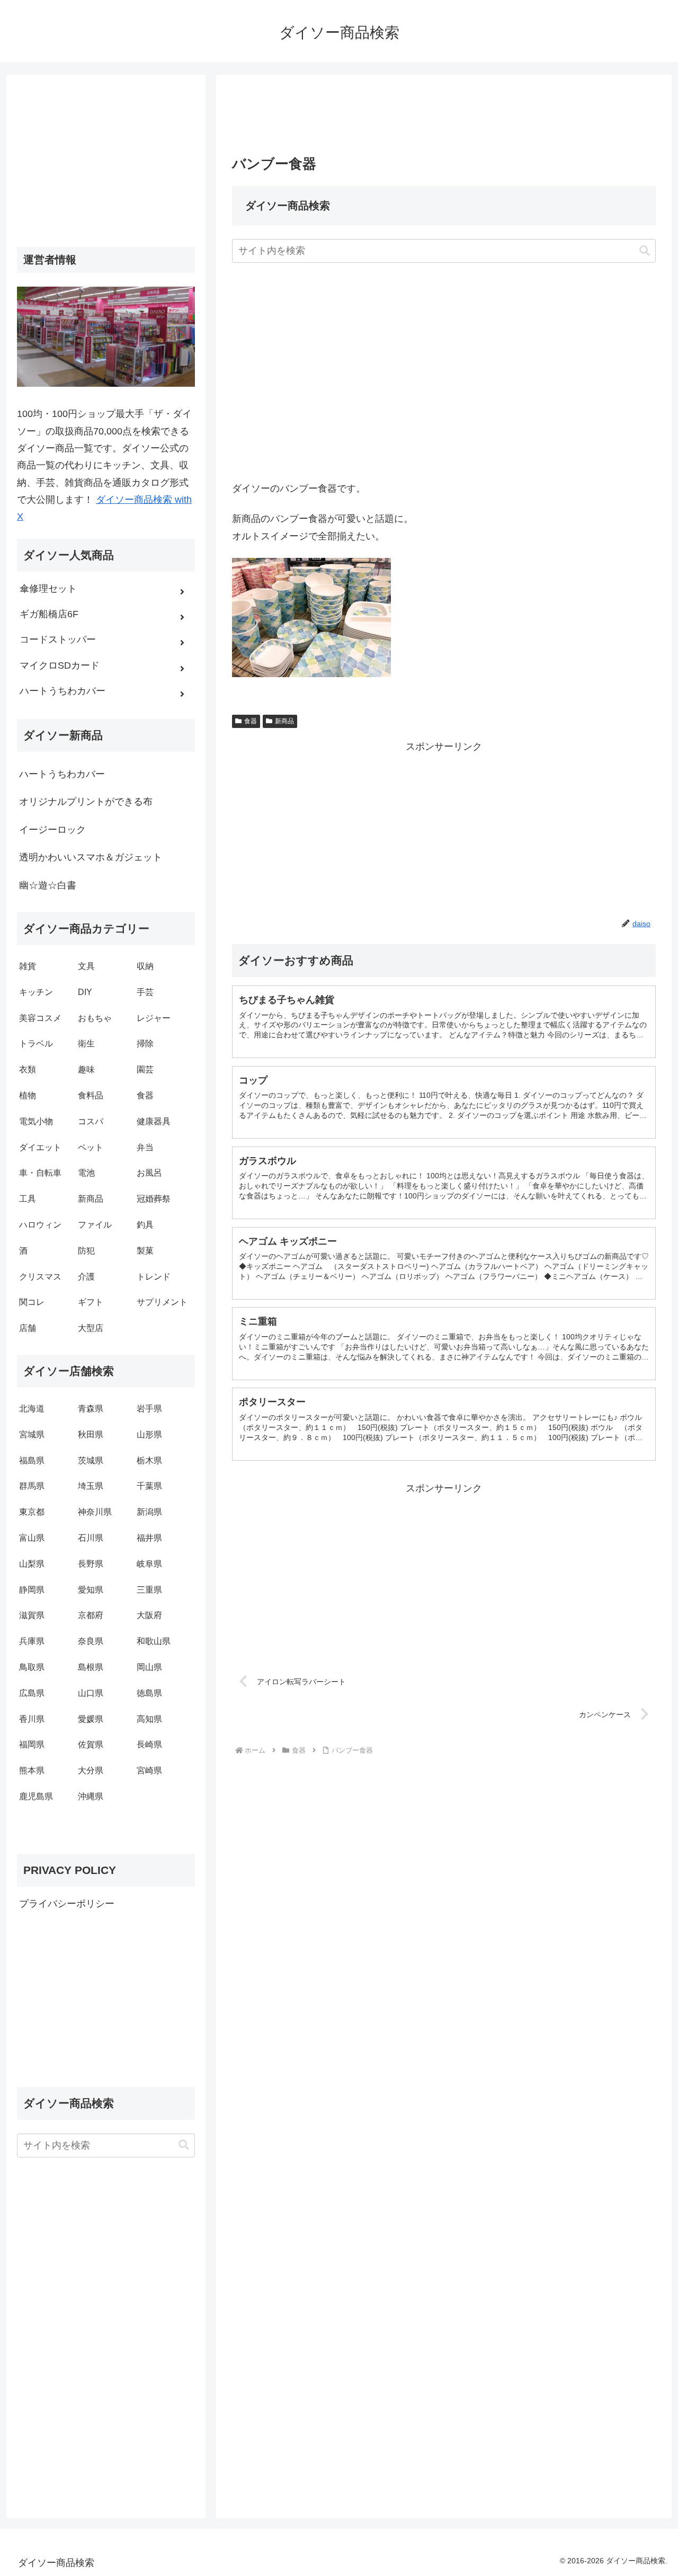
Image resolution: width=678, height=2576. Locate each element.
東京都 (32, 1512)
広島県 (32, 1693)
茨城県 (91, 1460)
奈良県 (91, 1641)
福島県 (32, 1460)
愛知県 (91, 1590)
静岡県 (32, 1590)
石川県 (91, 1538)
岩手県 (149, 1409)
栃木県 (149, 1460)
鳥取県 (32, 1667)
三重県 (149, 1590)
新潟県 (149, 1512)
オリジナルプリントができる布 (86, 802)
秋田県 (91, 1434)
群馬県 (32, 1486)
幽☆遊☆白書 (48, 885)
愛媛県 (91, 1719)
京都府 (91, 1615)
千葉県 (149, 1486)
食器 (251, 721)
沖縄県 (91, 1796)
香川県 (32, 1719)
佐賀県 (91, 1744)
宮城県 (32, 1434)
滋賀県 (32, 1615)
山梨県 (32, 1564)
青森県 (91, 1409)
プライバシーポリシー (67, 1904)
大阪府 (149, 1615)
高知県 (149, 1719)
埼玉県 (91, 1486)
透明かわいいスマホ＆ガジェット (91, 857)
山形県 (149, 1434)
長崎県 (149, 1744)
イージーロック (52, 830)
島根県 (91, 1667)
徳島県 (149, 1693)
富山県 (32, 1538)
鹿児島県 (36, 1796)
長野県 (91, 1564)
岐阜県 (149, 1564)
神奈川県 (95, 1512)
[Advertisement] (444, 118)
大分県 (91, 1770)
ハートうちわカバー (62, 774)
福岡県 (32, 1744)
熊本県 (32, 1770)
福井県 (149, 1538)
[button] (645, 251)
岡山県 (149, 1667)
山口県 (91, 1693)
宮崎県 (149, 1770)
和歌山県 (154, 1641)
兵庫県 (32, 1641)
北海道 (32, 1409)
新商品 (284, 721)
